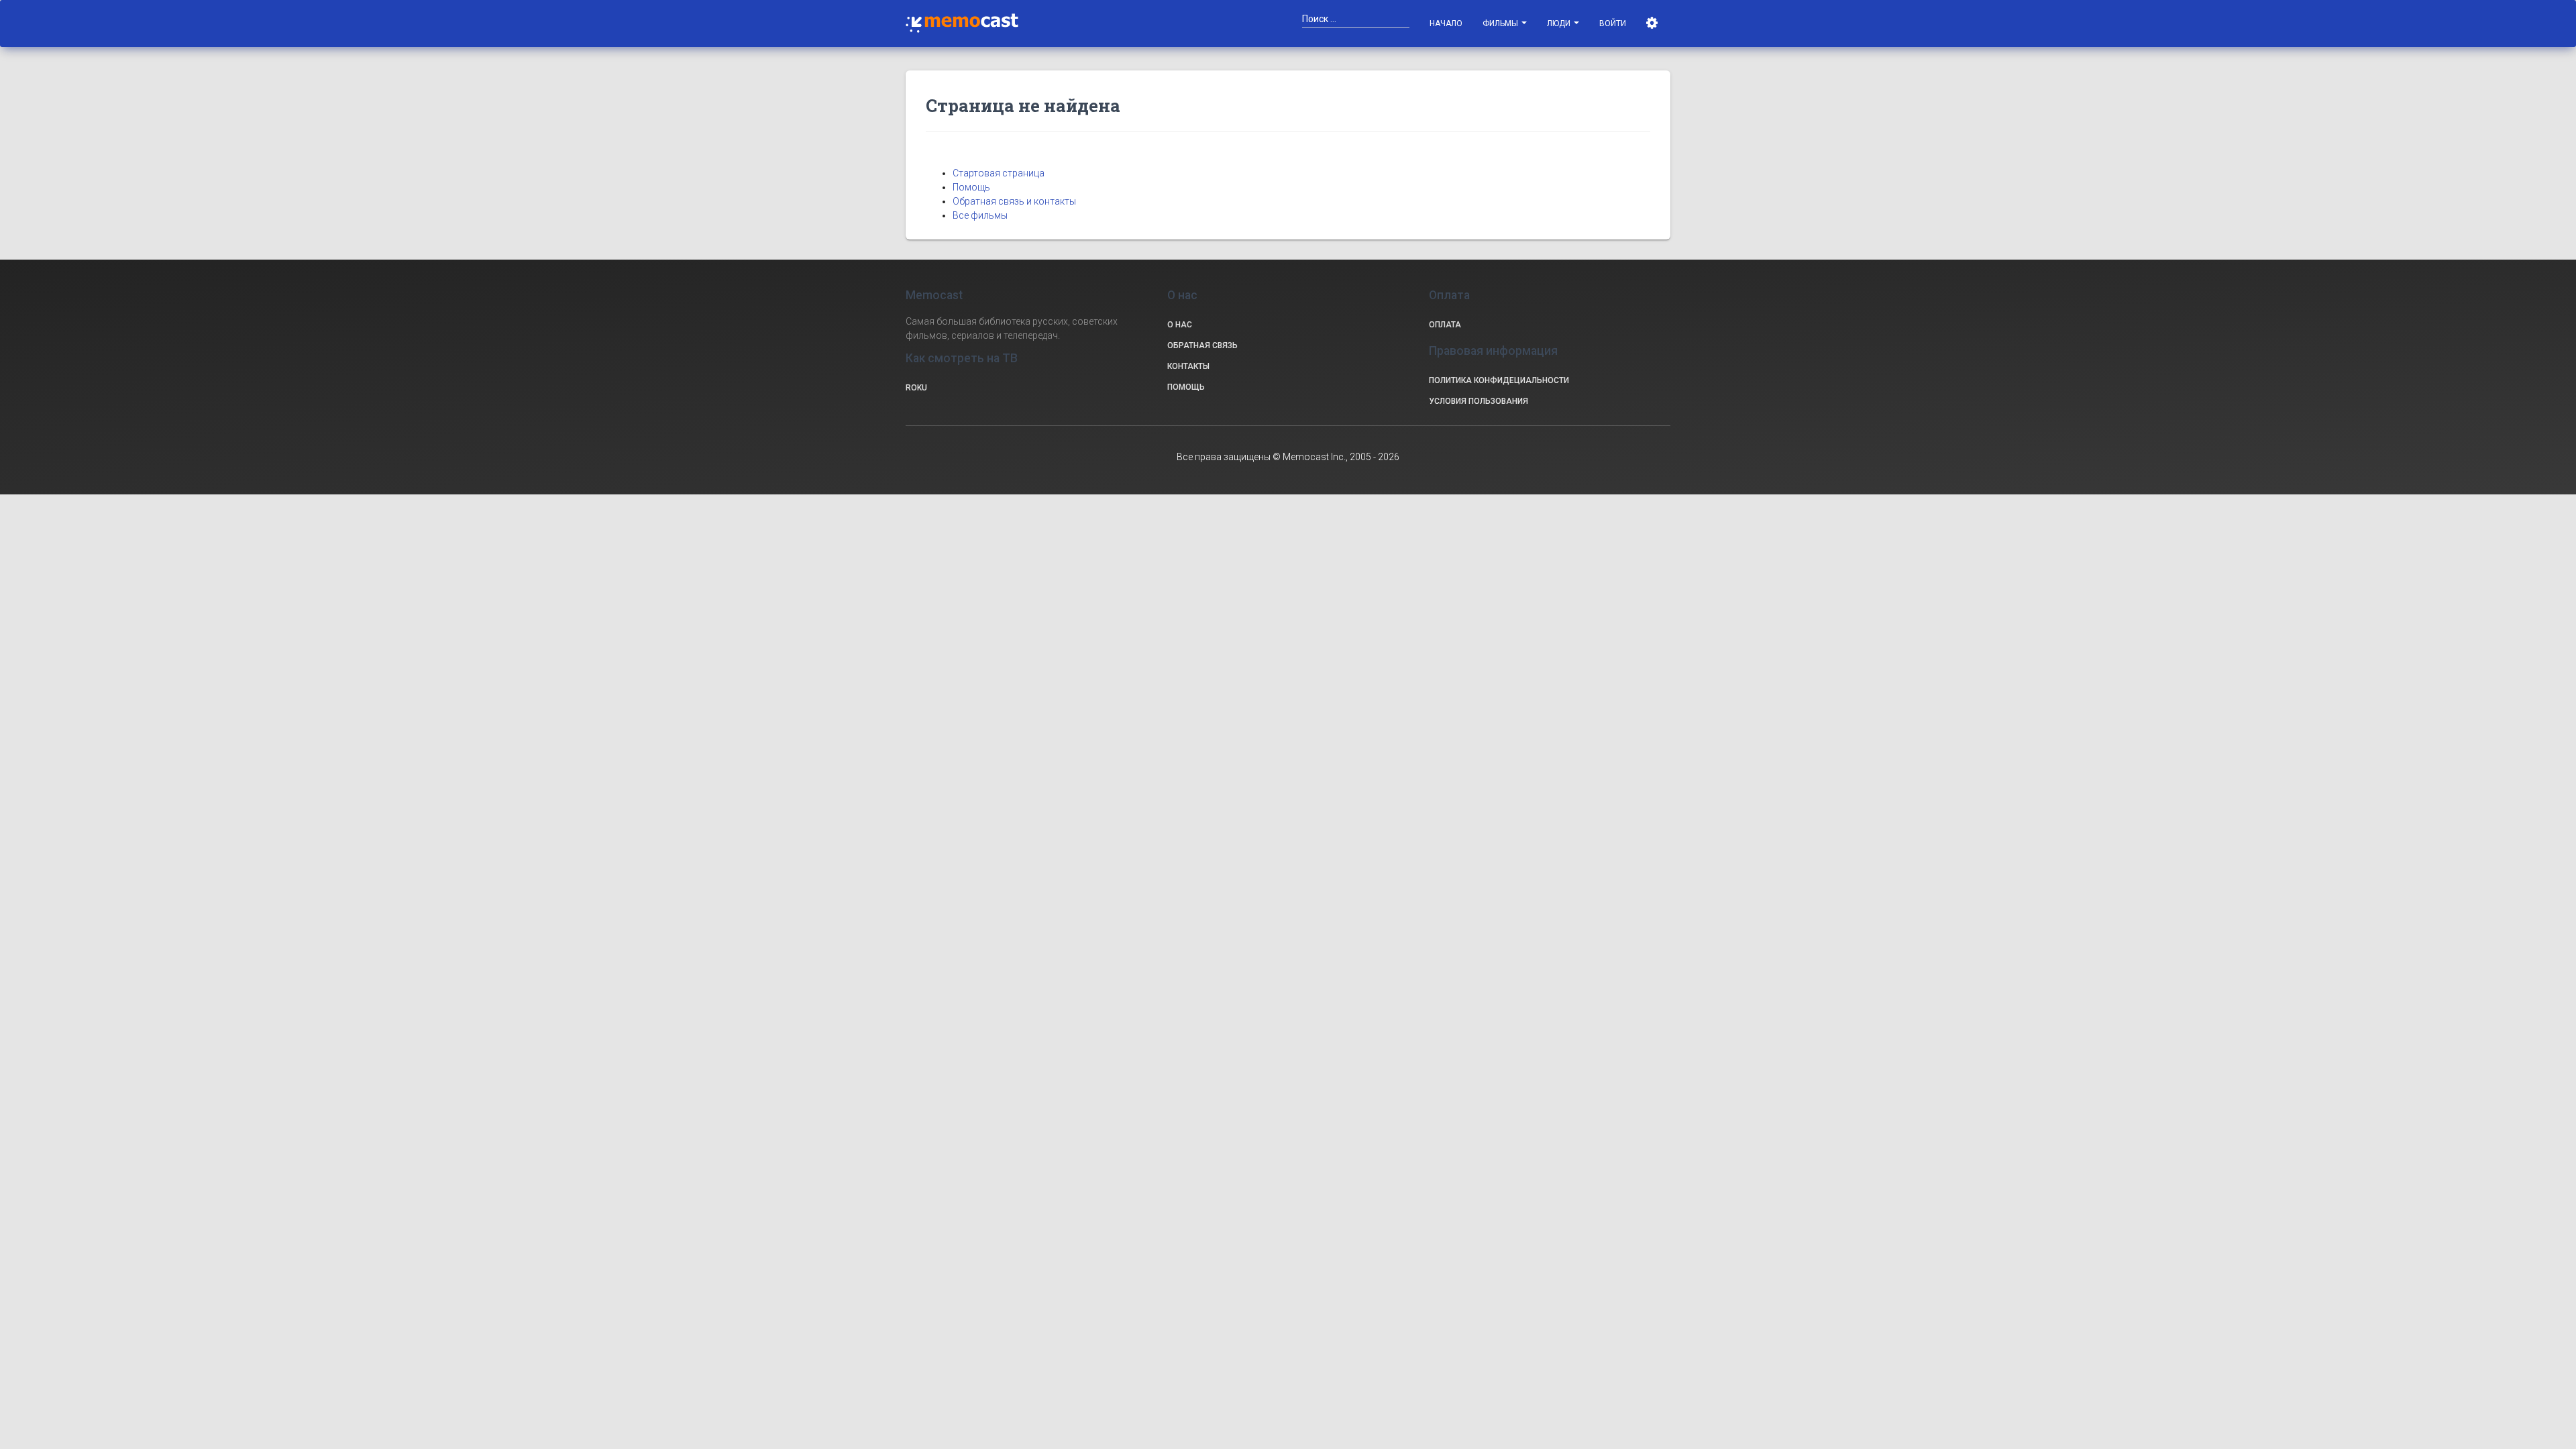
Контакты (1188, 366)
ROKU (916, 388)
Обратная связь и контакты (1014, 201)
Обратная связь (1202, 345)
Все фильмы (980, 215)
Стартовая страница (999, 173)
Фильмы (1501, 23)
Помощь (971, 187)
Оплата (1445, 325)
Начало (1446, 23)
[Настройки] (1653, 23)
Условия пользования (1479, 401)
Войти (1613, 23)
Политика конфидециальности (1499, 380)
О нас (1180, 325)
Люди (1560, 23)
